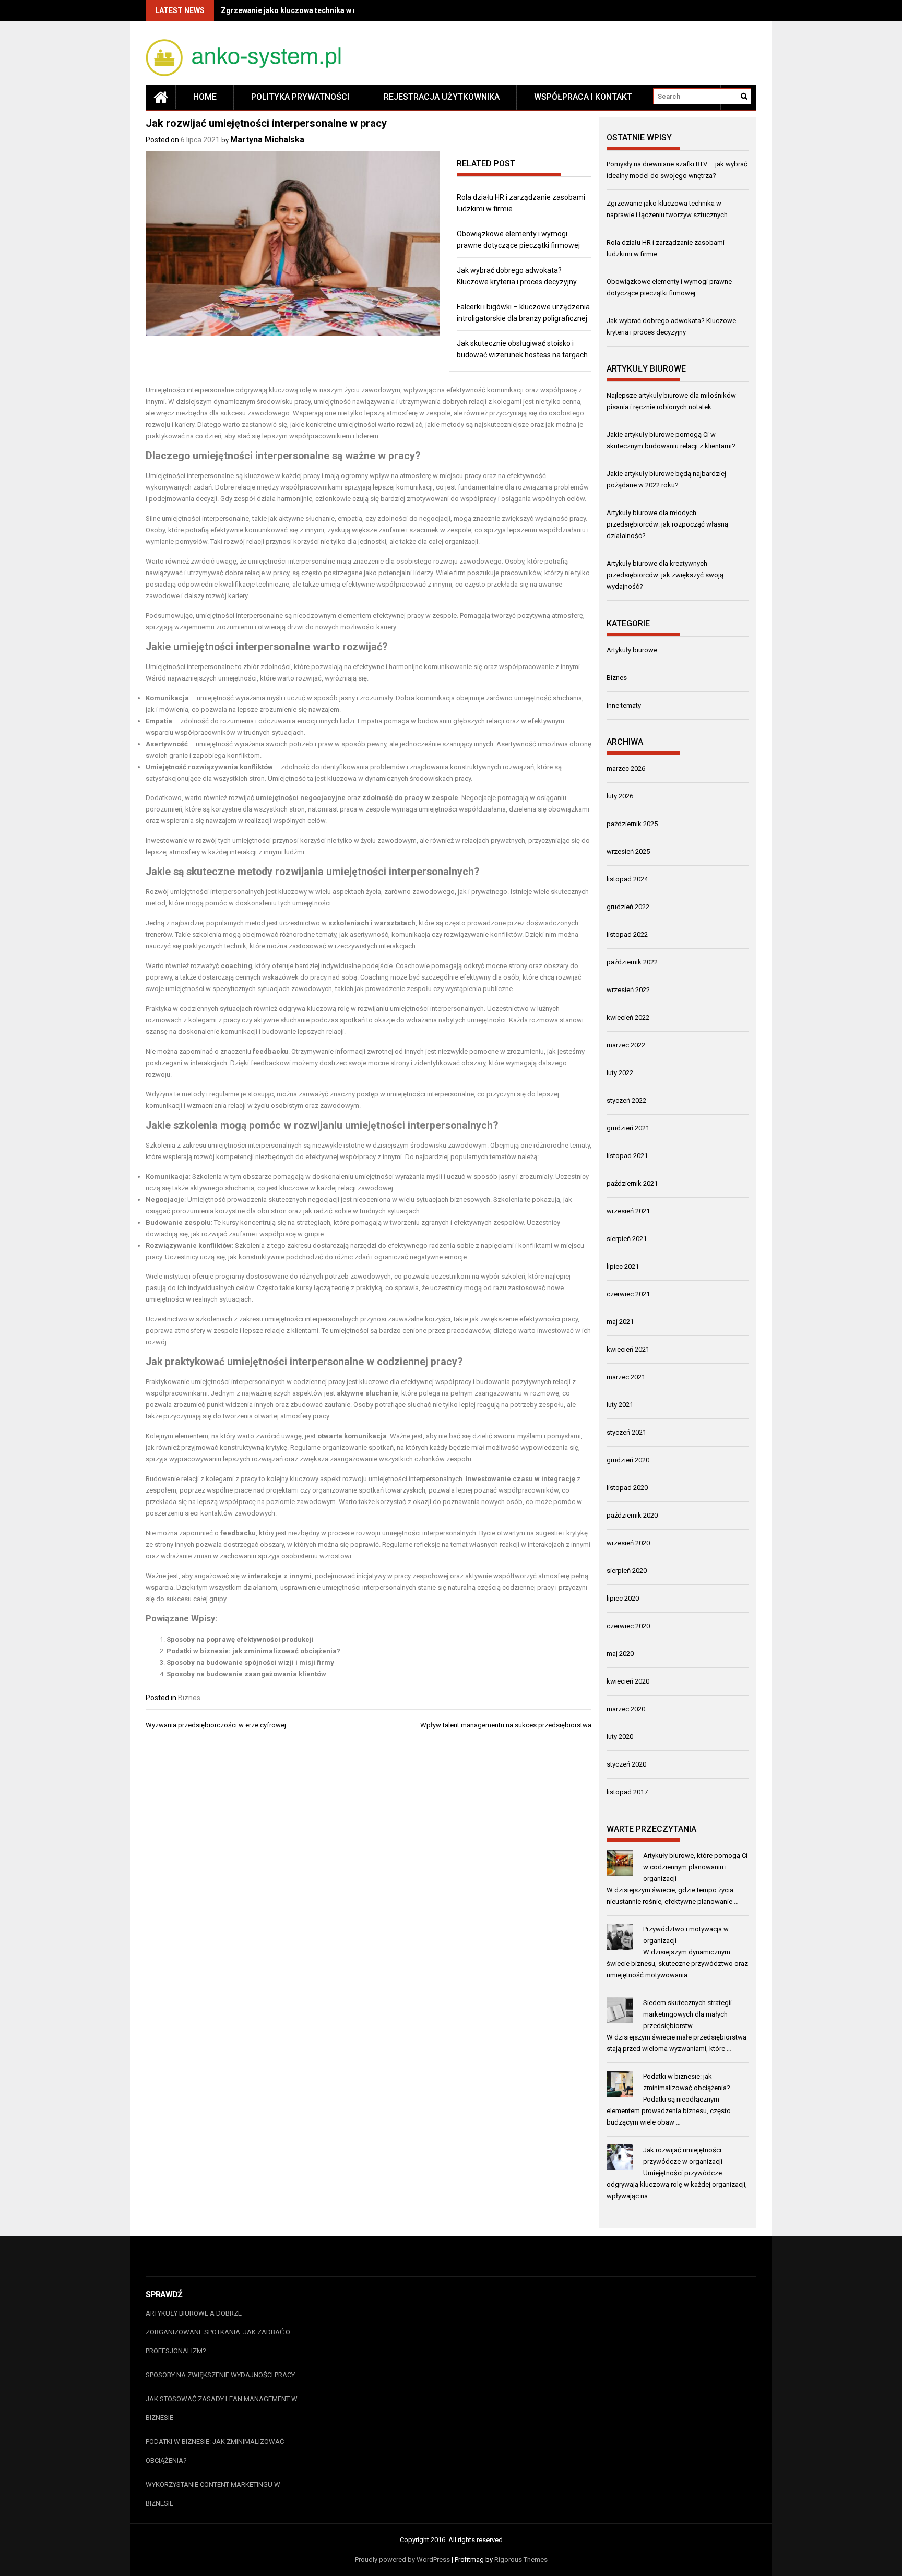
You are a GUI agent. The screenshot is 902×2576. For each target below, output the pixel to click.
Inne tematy (624, 705)
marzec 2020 (626, 1709)
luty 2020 (620, 1737)
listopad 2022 (627, 934)
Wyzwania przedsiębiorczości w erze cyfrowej (216, 1725)
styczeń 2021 (626, 1432)
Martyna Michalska (267, 140)
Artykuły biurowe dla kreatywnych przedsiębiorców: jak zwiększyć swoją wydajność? (665, 575)
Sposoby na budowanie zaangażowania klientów (246, 1674)
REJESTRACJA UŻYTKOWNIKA (442, 97)
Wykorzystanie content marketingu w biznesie (213, 2494)
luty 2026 (620, 796)
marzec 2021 (626, 1377)
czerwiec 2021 (628, 1294)
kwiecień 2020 (628, 1681)
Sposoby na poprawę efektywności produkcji (240, 1639)
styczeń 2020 (626, 1764)
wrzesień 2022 (628, 990)
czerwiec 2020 (628, 1626)
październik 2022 (632, 962)
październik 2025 (632, 824)
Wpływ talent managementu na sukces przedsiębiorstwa (506, 1725)
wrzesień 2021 (628, 1211)
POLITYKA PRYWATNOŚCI (300, 97)
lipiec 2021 (623, 1266)
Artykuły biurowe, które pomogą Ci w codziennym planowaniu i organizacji (695, 1867)
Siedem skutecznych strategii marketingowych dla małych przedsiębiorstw (687, 2014)
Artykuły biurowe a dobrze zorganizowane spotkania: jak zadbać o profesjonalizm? (218, 2332)
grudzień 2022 (628, 907)
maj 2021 (620, 1322)
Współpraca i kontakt (583, 97)
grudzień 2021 (628, 1128)
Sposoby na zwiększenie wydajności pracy (220, 2375)
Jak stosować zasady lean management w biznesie (222, 2408)
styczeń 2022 (626, 1100)
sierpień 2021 (627, 1239)
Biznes (189, 1698)
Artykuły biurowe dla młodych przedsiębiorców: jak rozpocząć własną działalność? (667, 524)
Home (205, 97)
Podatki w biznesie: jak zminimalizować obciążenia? (253, 1651)
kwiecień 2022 (628, 1017)
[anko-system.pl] (161, 97)
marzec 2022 (626, 1045)
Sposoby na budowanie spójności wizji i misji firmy (250, 1662)
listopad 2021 (627, 1156)
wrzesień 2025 (628, 851)
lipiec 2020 (623, 1598)
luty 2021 (620, 1405)
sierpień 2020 (627, 1571)
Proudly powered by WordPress (402, 2560)
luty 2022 (620, 1073)
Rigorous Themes (521, 2560)
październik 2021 (632, 1183)
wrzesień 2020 (628, 1543)
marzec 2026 (626, 768)
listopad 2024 (627, 879)
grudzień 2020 (628, 1460)
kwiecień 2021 (628, 1349)
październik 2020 (632, 1515)
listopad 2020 (627, 1488)
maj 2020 (620, 1654)
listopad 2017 (627, 1792)
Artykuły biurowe (632, 650)
